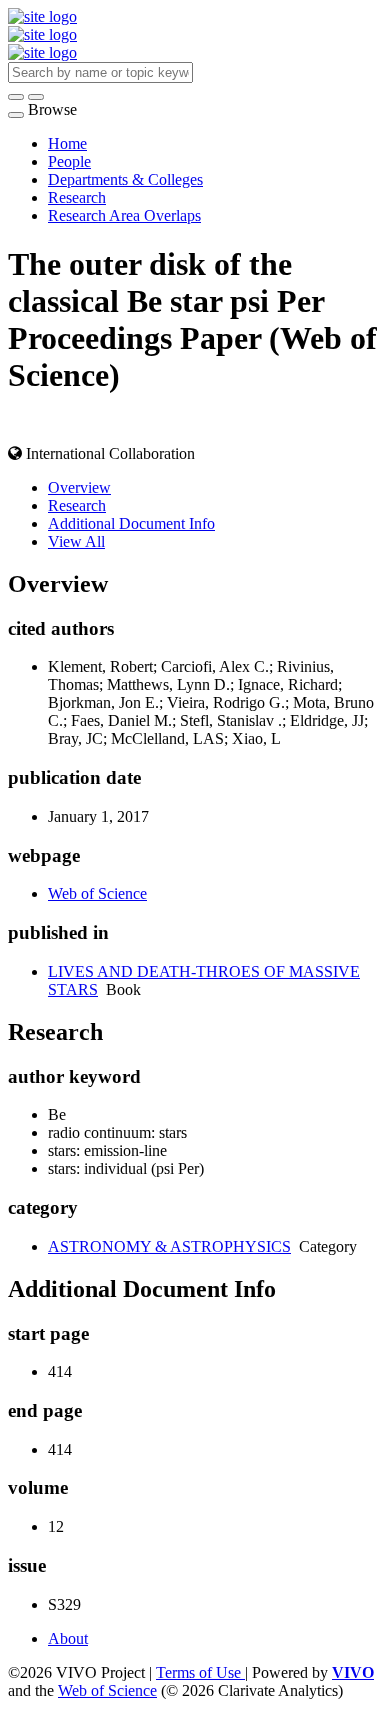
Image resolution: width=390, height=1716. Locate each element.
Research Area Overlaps (124, 215)
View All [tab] (76, 541)
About (68, 1638)
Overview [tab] (79, 487)
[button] (16, 97)
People (69, 161)
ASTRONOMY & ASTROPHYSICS (169, 1246)
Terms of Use (200, 1672)
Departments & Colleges (125, 179)
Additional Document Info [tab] (131, 523)
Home (67, 143)
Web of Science (97, 893)
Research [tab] (77, 505)
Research (77, 197)
